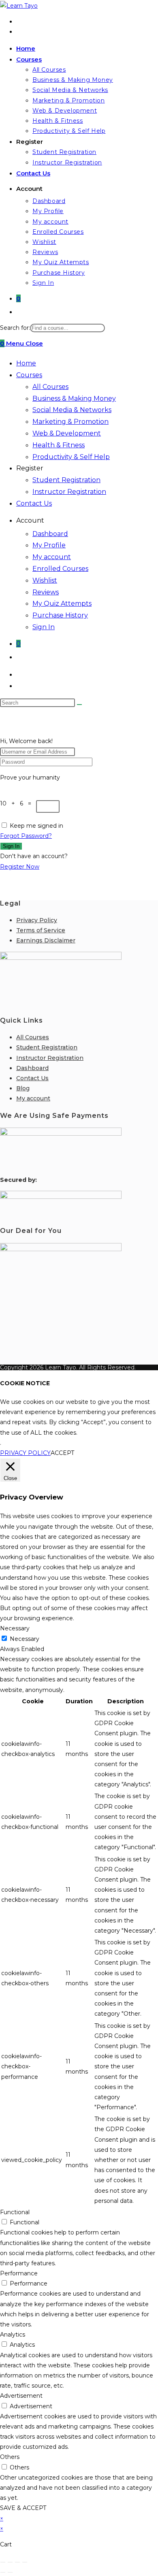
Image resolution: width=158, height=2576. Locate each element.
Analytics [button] (13, 2335)
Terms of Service (41, 930)
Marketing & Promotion (70, 422)
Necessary (25, 1639)
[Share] (17, 2562)
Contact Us (34, 503)
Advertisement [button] (21, 2396)
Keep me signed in (36, 826)
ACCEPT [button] (62, 1453)
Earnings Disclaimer (46, 940)
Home (26, 363)
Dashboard (50, 534)
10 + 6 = (18, 803)
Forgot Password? (26, 836)
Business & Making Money (74, 398)
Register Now (20, 867)
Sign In (44, 627)
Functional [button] (15, 2212)
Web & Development (67, 433)
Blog (23, 1088)
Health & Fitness (59, 445)
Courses (29, 375)
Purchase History (60, 615)
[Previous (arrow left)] (3, 2572)
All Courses (50, 387)
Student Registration (66, 480)
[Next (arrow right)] (10, 2572)
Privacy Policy (37, 920)
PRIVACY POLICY (25, 1453)
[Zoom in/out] (3, 2562)
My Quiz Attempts (62, 603)
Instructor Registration (69, 492)
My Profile (49, 545)
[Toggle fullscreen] (10, 2562)
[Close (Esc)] (25, 2562)
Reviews (46, 592)
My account (52, 557)
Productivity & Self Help (71, 457)
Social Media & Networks (72, 410)
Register (30, 468)
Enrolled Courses (60, 569)
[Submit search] (79, 705)
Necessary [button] (15, 1628)
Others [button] (10, 2457)
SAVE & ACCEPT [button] (23, 2508)
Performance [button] (19, 2273)
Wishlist (45, 580)
